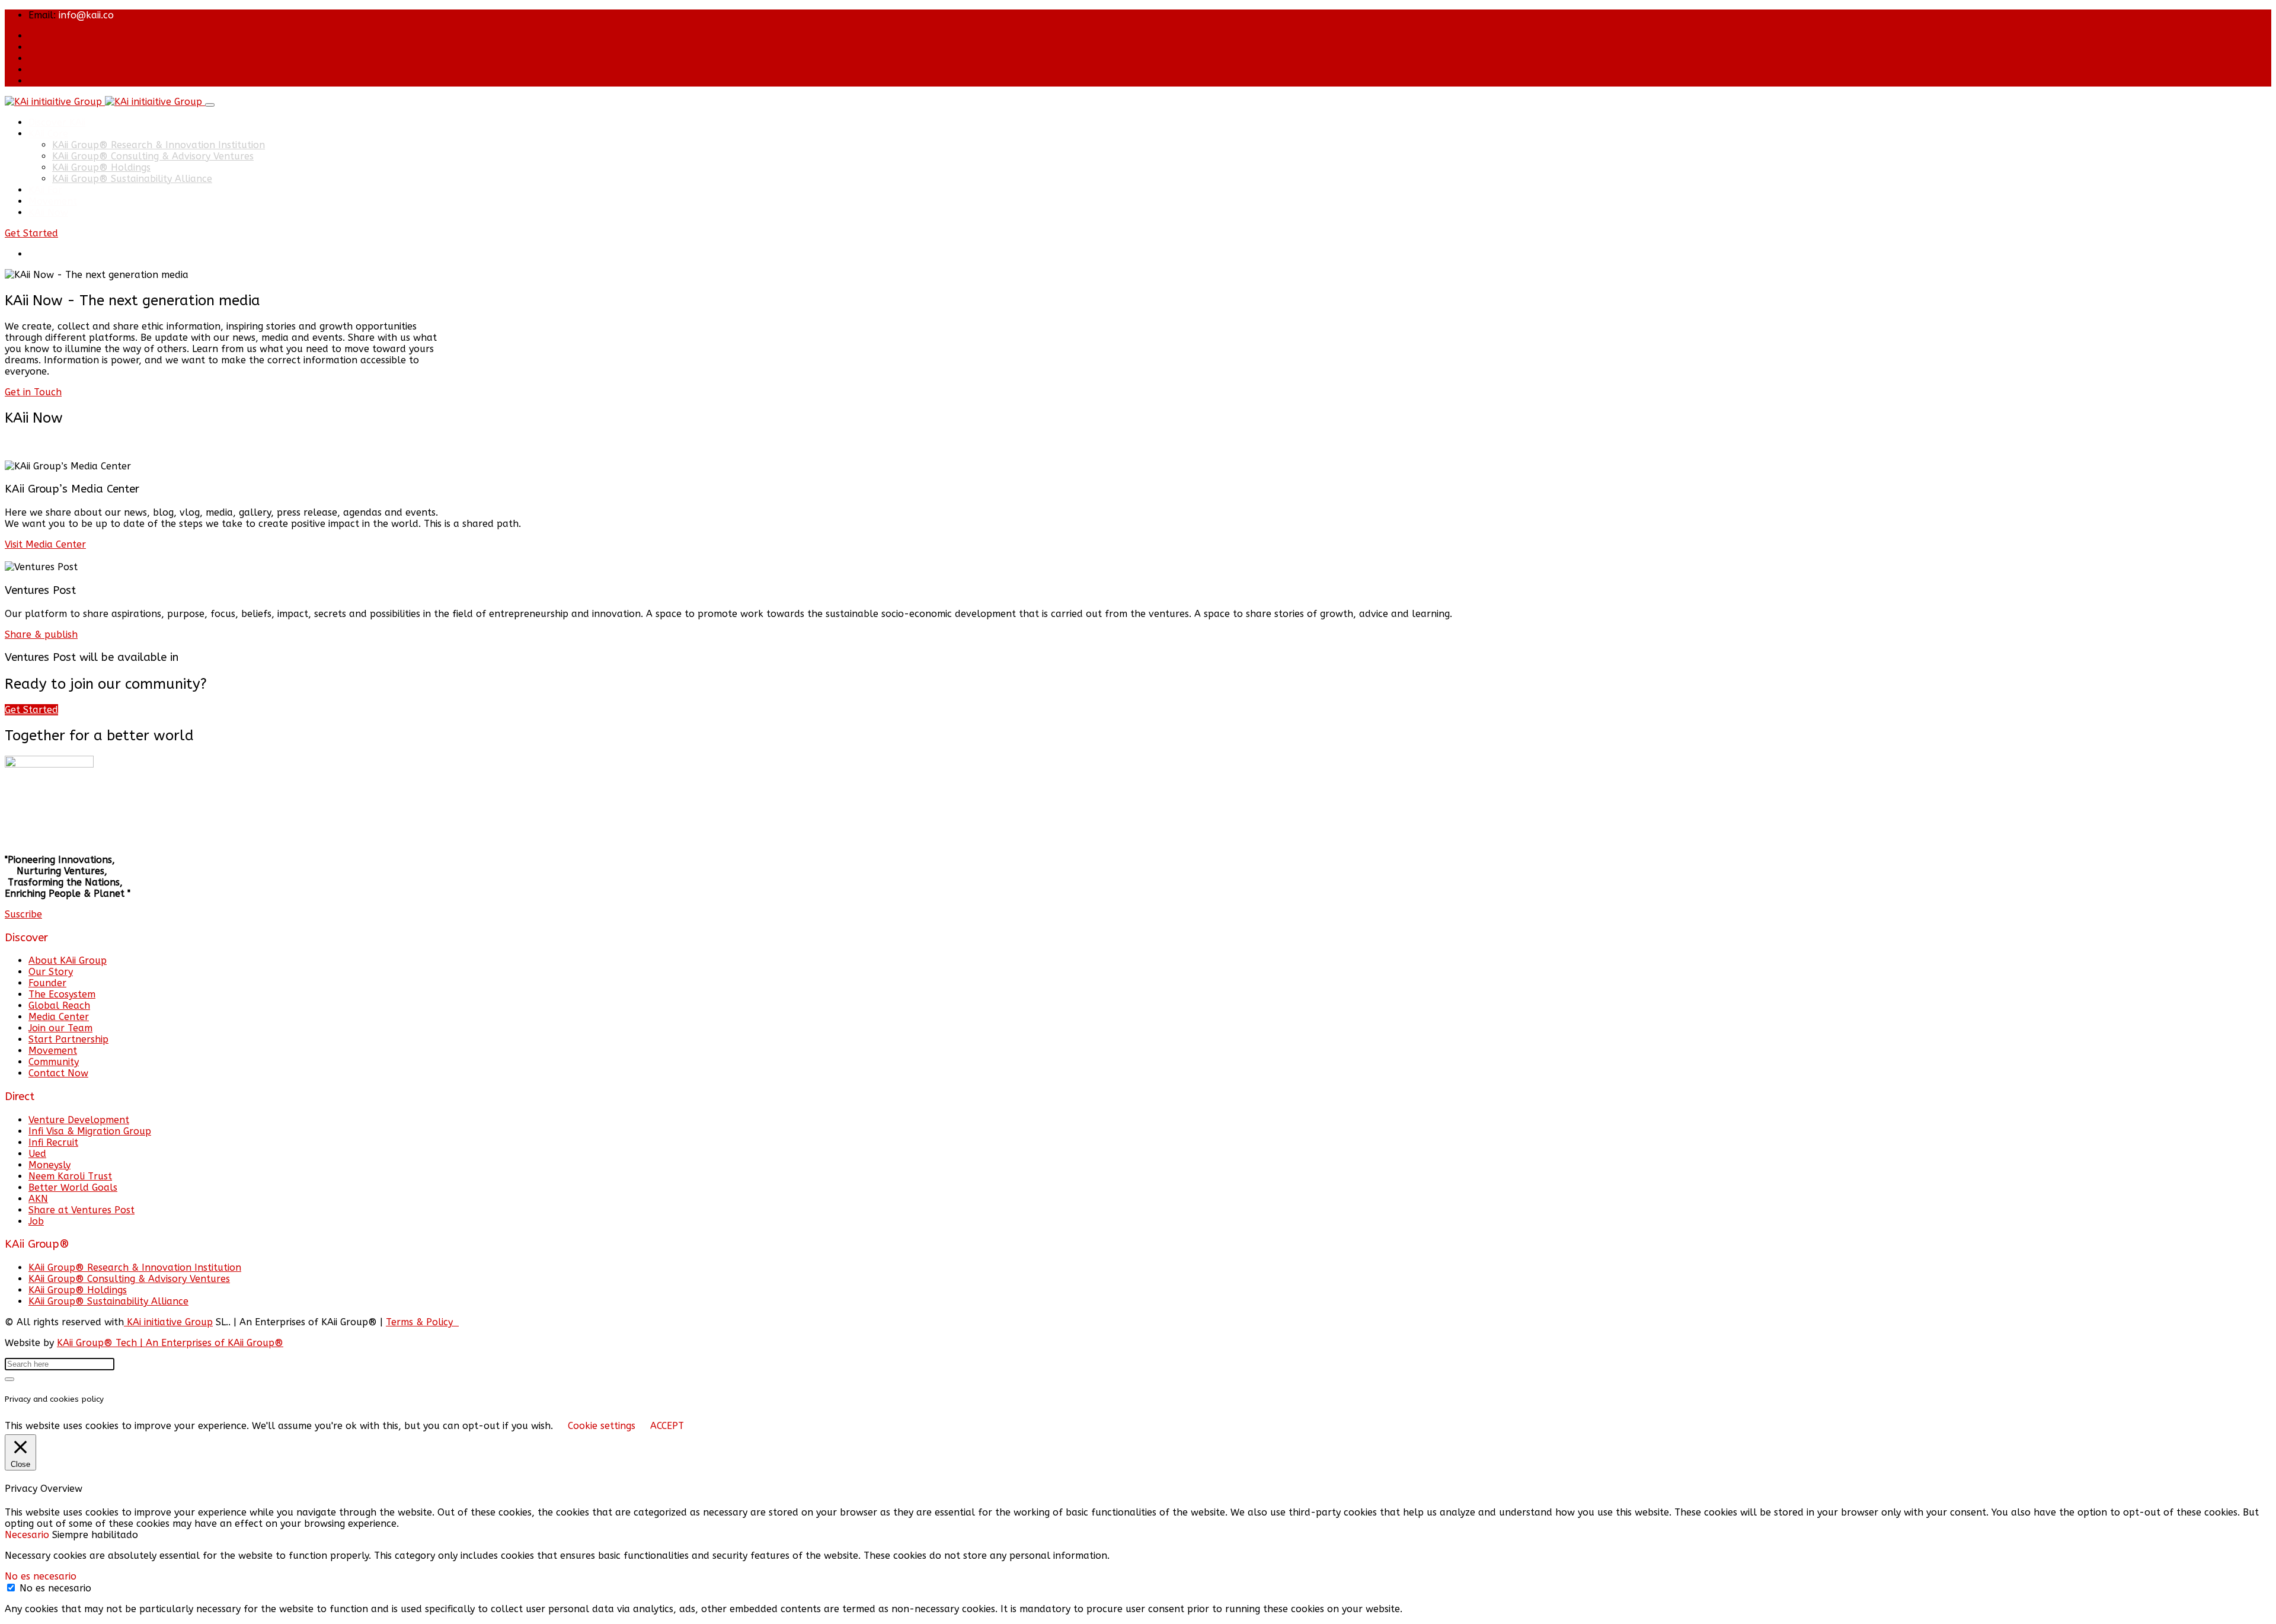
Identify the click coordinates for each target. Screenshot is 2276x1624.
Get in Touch (33, 392)
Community (54, 1062)
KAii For (45, 190)
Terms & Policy (422, 1322)
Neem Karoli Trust (70, 1176)
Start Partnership (68, 1039)
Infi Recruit (53, 1142)
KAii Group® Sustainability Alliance (132, 179)
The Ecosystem (62, 994)
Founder (47, 983)
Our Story (51, 972)
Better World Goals (73, 1187)
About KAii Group (68, 960)
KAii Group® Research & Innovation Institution (159, 145)
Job (36, 1221)
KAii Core (48, 134)
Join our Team (60, 1028)
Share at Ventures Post (81, 1210)
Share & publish (41, 634)
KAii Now (48, 212)
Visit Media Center (45, 544)
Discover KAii (57, 122)
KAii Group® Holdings (101, 167)
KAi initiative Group (168, 1322)
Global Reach (59, 1006)
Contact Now (58, 1073)
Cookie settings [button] (602, 1426)
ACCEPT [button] (667, 1426)
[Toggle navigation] (210, 105)
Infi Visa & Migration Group (90, 1131)
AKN (38, 1199)
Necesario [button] (28, 1535)
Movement (53, 201)
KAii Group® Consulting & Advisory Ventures (153, 156)
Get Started (31, 233)
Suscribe (23, 914)
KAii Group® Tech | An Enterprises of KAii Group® (170, 1343)
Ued (37, 1154)
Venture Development (79, 1120)
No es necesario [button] (41, 1576)
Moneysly (49, 1165)
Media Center (59, 1017)
